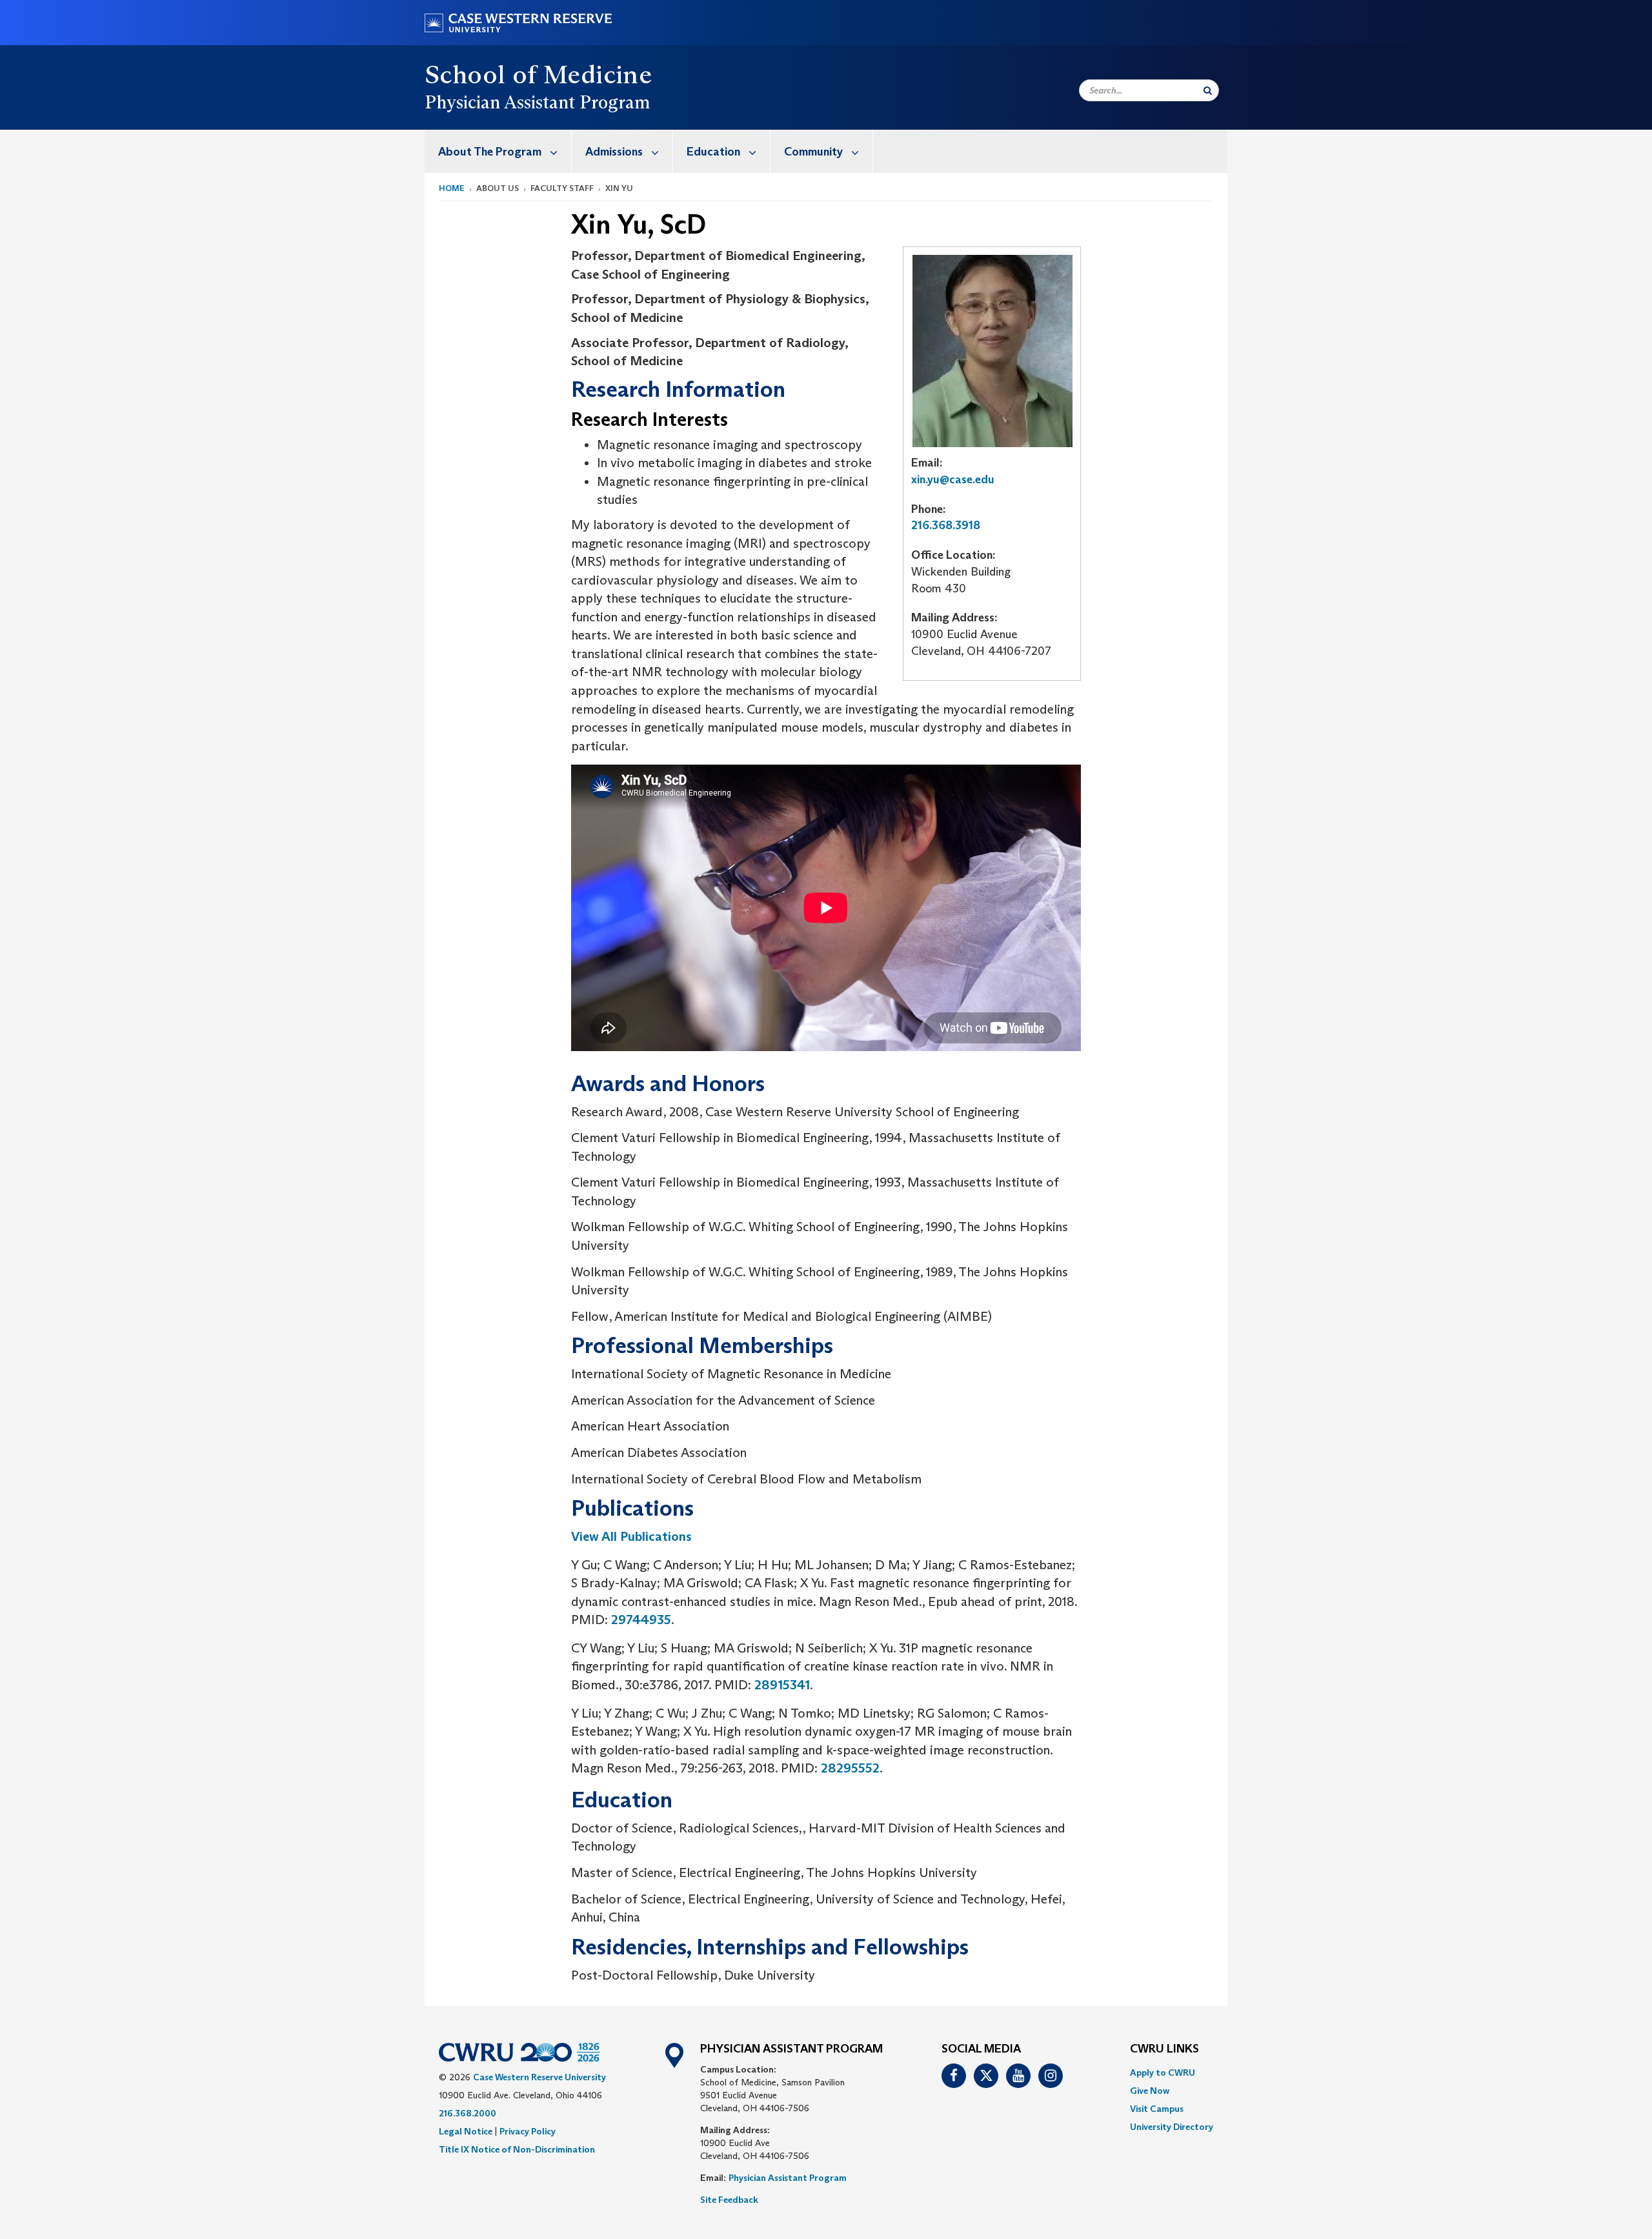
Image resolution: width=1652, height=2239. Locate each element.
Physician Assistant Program (788, 2178)
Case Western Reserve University (539, 2077)
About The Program (490, 152)
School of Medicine (538, 74)
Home (452, 188)
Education (713, 152)
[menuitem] (498, 151)
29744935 (641, 1620)
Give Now (1150, 2091)
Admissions (614, 152)
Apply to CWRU (1163, 2073)
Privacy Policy (528, 2131)
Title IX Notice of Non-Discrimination (517, 2149)
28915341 (782, 1685)
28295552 (850, 1768)
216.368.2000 (468, 2113)
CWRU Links (1164, 2049)
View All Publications (631, 1536)
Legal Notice (466, 2131)
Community (813, 152)
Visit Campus (1157, 2109)
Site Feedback (729, 2200)
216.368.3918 (946, 525)
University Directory (1172, 2127)
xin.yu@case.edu (953, 479)
